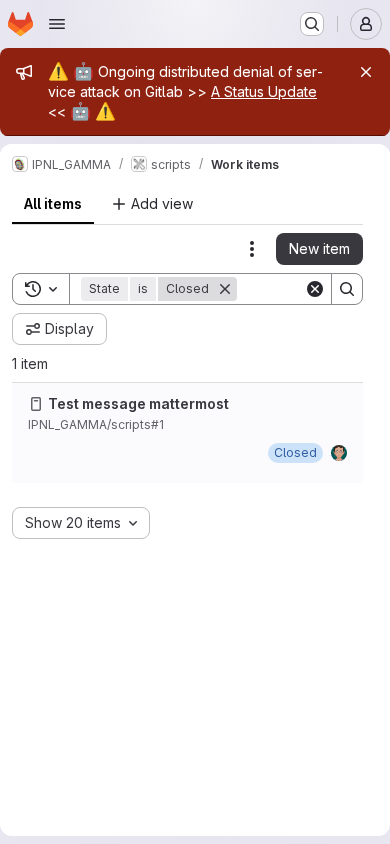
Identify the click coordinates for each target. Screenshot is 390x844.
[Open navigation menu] (57, 24)
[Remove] (225, 289)
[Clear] (315, 289)
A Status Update (264, 91)
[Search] (347, 289)
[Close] (366, 72)
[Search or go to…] (312, 24)
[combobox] (81, 523)
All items (53, 203)
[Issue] (36, 404)
